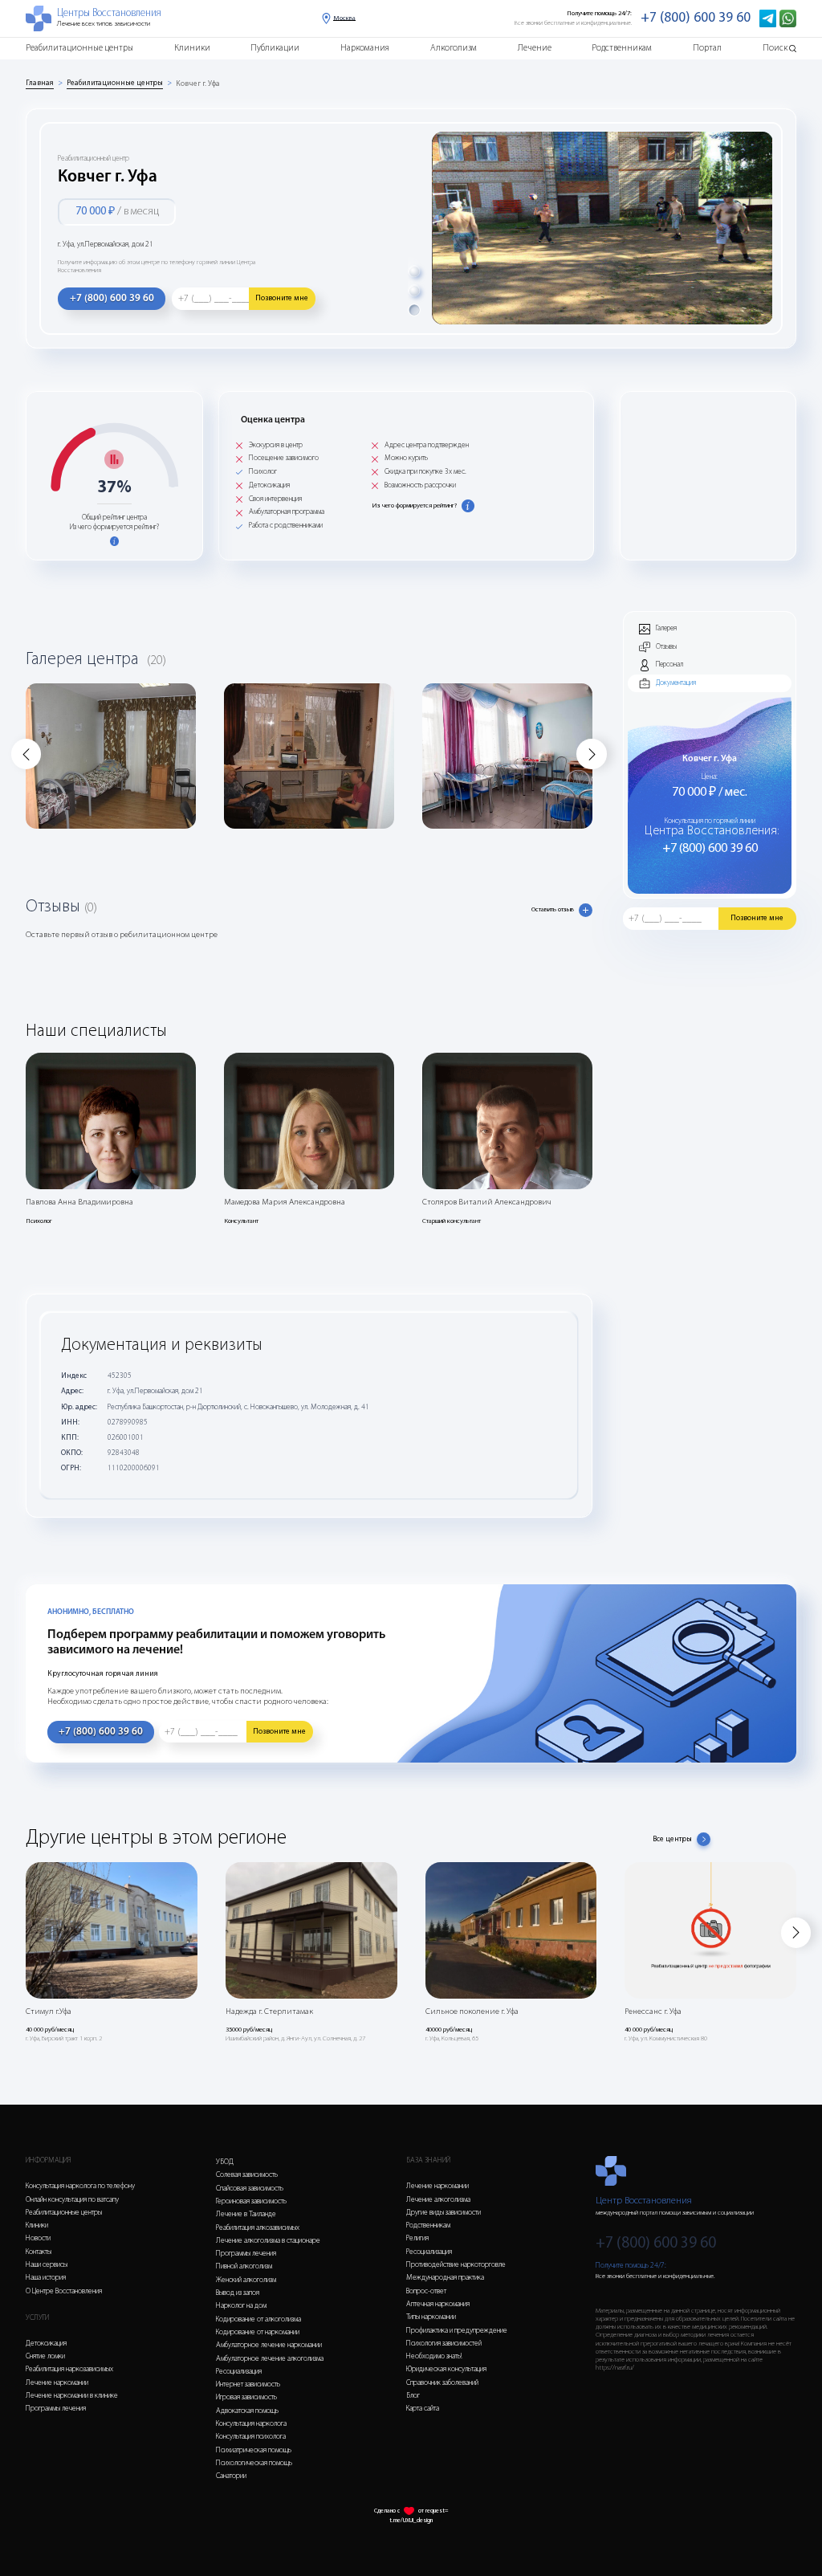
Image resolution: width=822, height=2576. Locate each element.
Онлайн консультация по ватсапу (72, 2200)
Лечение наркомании (57, 2383)
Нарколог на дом (241, 2306)
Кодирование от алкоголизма (258, 2319)
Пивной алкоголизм (244, 2266)
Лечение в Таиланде (246, 2214)
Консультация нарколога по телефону (80, 2186)
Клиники (192, 49)
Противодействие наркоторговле (456, 2265)
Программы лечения (56, 2409)
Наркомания (365, 49)
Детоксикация (46, 2344)
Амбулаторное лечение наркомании (269, 2345)
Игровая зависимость (246, 2397)
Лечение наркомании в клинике (72, 2396)
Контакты (39, 2252)
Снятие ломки (45, 2356)
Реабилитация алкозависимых (258, 2228)
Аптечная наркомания (438, 2304)
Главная (40, 83)
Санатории (231, 2476)
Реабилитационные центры (79, 49)
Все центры (672, 1839)
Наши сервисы (47, 2265)
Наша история (46, 2278)
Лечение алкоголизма (438, 2200)
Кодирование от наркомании (258, 2332)
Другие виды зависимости (444, 2213)
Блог (413, 2396)
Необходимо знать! (434, 2356)
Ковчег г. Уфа (198, 84)
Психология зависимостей (444, 2344)
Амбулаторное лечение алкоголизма (270, 2359)
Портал (707, 49)
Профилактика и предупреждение (457, 2331)
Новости (38, 2238)
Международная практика (445, 2278)
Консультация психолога (251, 2437)
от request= (433, 2511)
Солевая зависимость (247, 2175)
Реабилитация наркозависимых (69, 2369)
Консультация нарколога (251, 2424)
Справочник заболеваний (442, 2383)
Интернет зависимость (248, 2384)
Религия (417, 2238)
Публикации (275, 49)
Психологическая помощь (254, 2463)
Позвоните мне (282, 298)
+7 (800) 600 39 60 (696, 18)
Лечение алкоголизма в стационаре (268, 2241)
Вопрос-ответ (426, 2291)
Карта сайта (423, 2409)
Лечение (535, 49)
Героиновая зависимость (251, 2201)
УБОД (225, 2162)
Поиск (775, 49)
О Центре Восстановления (64, 2291)
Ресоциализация (239, 2372)
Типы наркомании (431, 2317)
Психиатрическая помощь (254, 2450)
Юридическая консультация (446, 2369)
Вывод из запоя (238, 2293)
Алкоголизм (454, 49)
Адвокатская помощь (247, 2411)
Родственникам (622, 49)
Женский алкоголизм (246, 2280)
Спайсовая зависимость (250, 2189)
